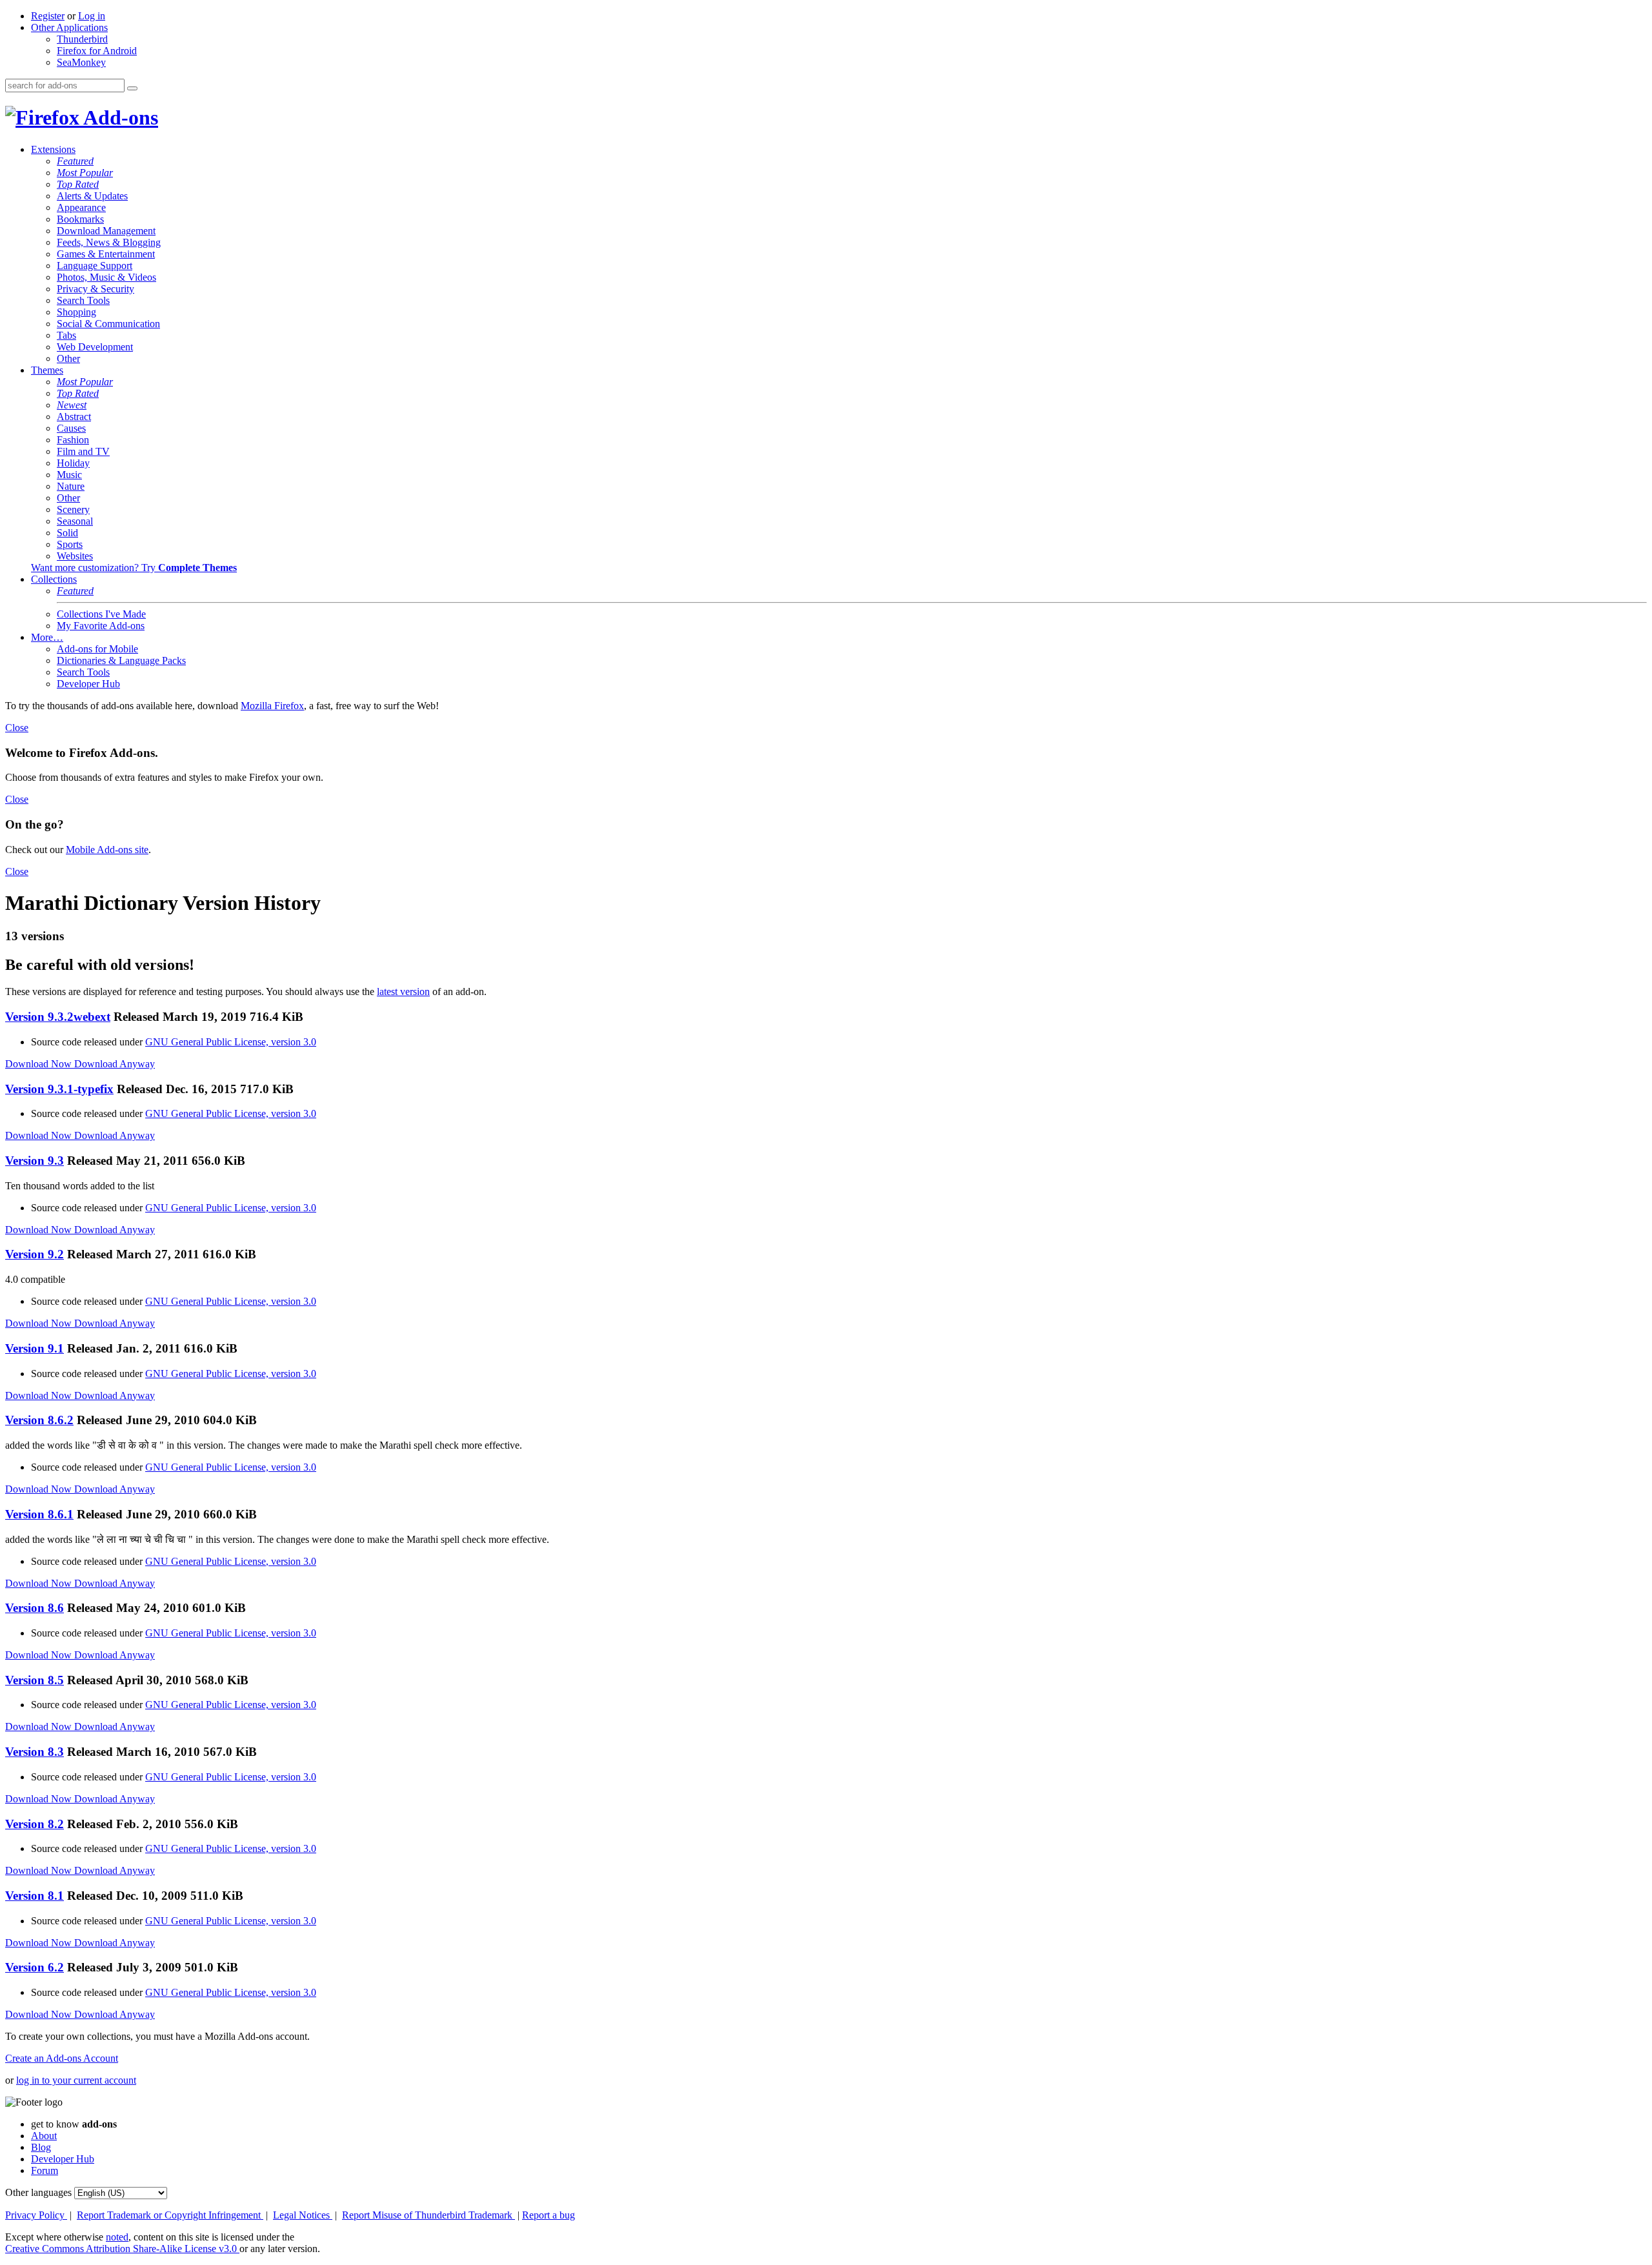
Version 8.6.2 (39, 1420)
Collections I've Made (101, 614)
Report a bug (549, 2215)
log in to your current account (76, 2080)
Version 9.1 (35, 1348)
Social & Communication (108, 324)
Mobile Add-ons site (107, 850)
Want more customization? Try (134, 568)
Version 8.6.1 (39, 1514)
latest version (403, 992)
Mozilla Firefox (272, 706)
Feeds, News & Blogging (109, 242)
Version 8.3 (35, 1752)
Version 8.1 (35, 1896)
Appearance (81, 207)
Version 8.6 (35, 1608)
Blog (41, 2147)
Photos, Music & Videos (106, 277)
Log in (92, 16)
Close (17, 728)
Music (69, 475)
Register (48, 16)
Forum (45, 2170)
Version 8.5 (35, 1680)
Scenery (73, 509)
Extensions (53, 149)
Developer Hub (88, 684)
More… (47, 637)
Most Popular (85, 173)
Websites (75, 556)
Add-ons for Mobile (97, 649)
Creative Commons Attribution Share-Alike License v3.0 (122, 2249)
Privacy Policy (36, 2215)
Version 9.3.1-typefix (59, 1089)
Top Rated (78, 184)
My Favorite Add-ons (101, 626)
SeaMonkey (81, 62)
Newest (72, 405)
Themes (47, 370)
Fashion (73, 440)
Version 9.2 (35, 1254)
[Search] (132, 88)
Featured (75, 161)
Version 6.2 (35, 1967)
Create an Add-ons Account (62, 2058)
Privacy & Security (96, 289)
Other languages (38, 2192)
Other (68, 358)
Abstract (74, 417)
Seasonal (75, 521)
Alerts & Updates (92, 196)
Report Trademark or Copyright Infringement (170, 2215)
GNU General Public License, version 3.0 (231, 1042)
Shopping (76, 312)
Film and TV (83, 451)
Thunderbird (82, 39)
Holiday (73, 463)
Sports (70, 544)
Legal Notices (303, 2215)
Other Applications (69, 27)
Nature (71, 486)
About (44, 2136)
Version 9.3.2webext (58, 1017)
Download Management (106, 231)
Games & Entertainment (106, 254)
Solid (67, 533)
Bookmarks (80, 219)
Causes (71, 428)
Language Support (95, 266)
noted (117, 2237)
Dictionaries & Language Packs (121, 660)
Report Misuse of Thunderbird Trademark (428, 2215)
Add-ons (119, 117)
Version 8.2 (35, 1824)
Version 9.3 (35, 1161)
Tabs (66, 335)
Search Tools (83, 300)
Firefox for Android (97, 51)
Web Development (95, 347)
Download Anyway (115, 1064)
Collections (54, 579)
